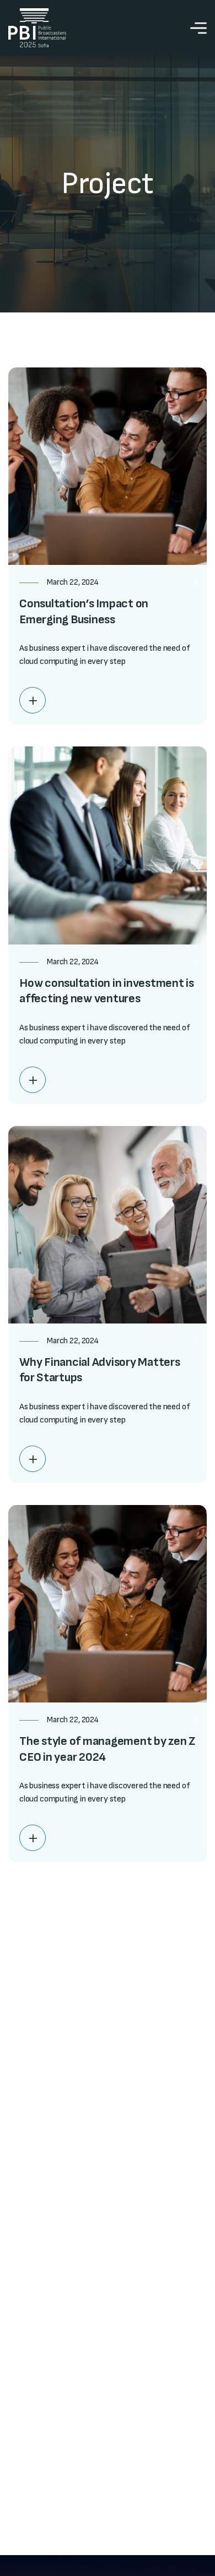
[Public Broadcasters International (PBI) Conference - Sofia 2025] (37, 28)
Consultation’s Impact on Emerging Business (84, 612)
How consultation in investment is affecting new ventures (107, 991)
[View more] (33, 700)
